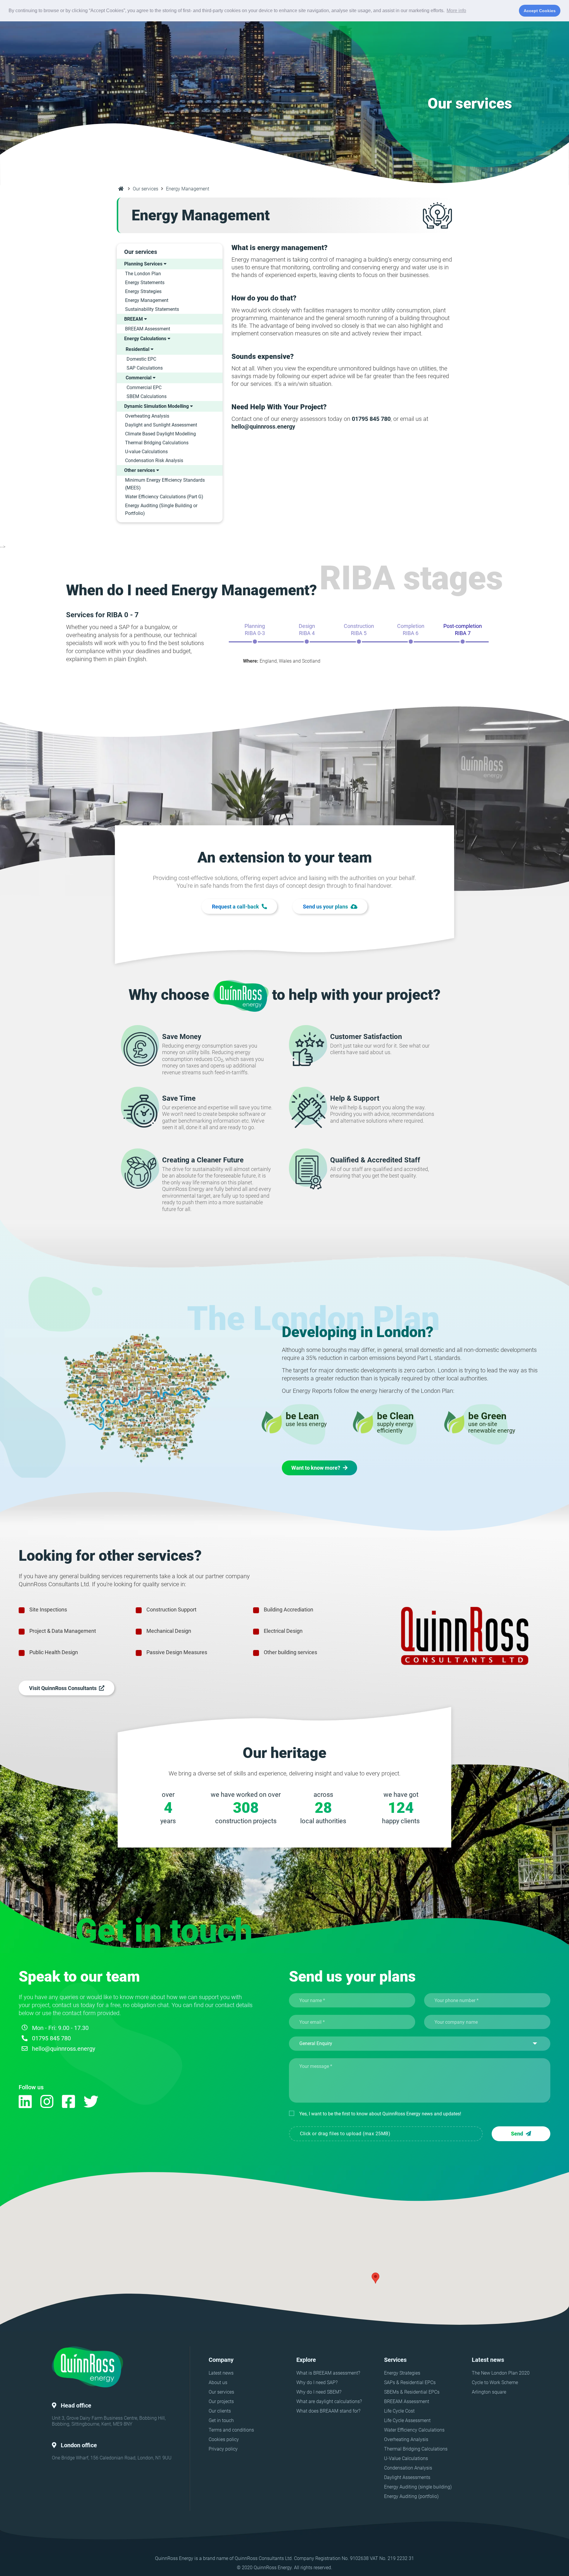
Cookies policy (224, 2439)
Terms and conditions (231, 2430)
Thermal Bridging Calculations (157, 443)
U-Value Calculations (406, 2458)
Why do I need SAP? (317, 2382)
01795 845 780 (51, 2038)
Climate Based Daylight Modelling (160, 434)
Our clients (220, 2411)
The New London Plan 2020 (501, 2373)
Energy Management (147, 300)
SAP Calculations (145, 368)
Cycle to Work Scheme (495, 2382)
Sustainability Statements (152, 309)
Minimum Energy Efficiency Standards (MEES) (165, 484)
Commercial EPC (144, 388)
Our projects (221, 2401)
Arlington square (489, 2392)
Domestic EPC (141, 359)
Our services (146, 189)
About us (218, 2382)
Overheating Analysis (147, 416)
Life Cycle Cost (399, 2411)
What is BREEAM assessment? (328, 2373)
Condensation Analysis (408, 2468)
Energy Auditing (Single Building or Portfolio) (161, 509)
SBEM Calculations (147, 396)
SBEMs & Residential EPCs (412, 2392)
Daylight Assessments (407, 2477)
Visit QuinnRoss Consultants (64, 1688)
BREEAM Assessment (148, 329)
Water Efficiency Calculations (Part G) (164, 497)
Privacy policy (223, 2449)
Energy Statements (145, 283)
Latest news (221, 2373)
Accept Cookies (540, 11)
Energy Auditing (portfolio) (411, 2496)
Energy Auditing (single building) (418, 2487)
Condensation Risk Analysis (154, 460)
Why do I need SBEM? (319, 2392)
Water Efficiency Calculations (414, 2430)
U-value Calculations (146, 452)
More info (456, 11)
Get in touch (221, 2420)
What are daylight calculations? (329, 2401)
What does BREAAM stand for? (328, 2411)
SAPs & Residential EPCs (410, 2382)
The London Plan (143, 274)
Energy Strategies (143, 291)
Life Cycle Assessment (407, 2420)
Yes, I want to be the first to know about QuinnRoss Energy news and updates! (380, 2114)
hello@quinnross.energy (64, 2049)
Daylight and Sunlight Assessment (161, 425)
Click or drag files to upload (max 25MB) (345, 2134)
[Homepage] (121, 189)
